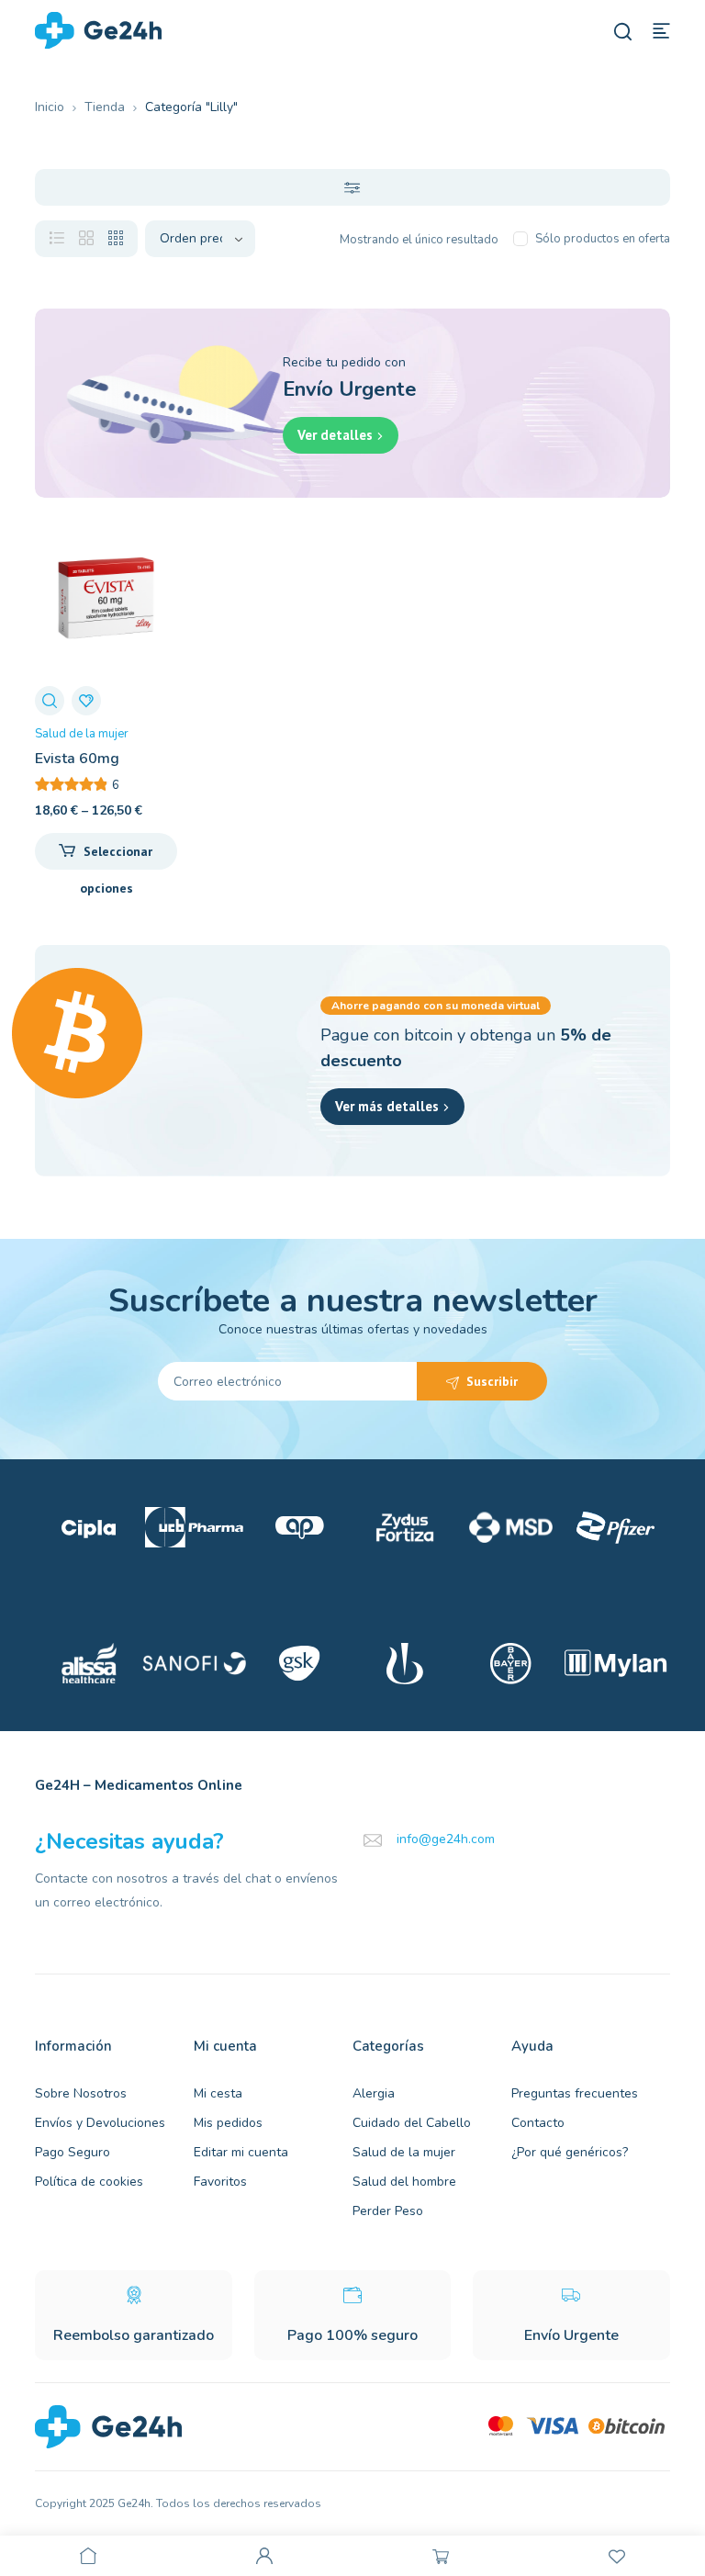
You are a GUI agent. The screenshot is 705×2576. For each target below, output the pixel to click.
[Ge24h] (98, 29)
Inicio (50, 107)
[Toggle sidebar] (352, 187)
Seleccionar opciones (117, 856)
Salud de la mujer (82, 734)
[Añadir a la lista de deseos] (86, 701)
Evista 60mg (77, 759)
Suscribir (492, 1381)
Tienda (105, 107)
